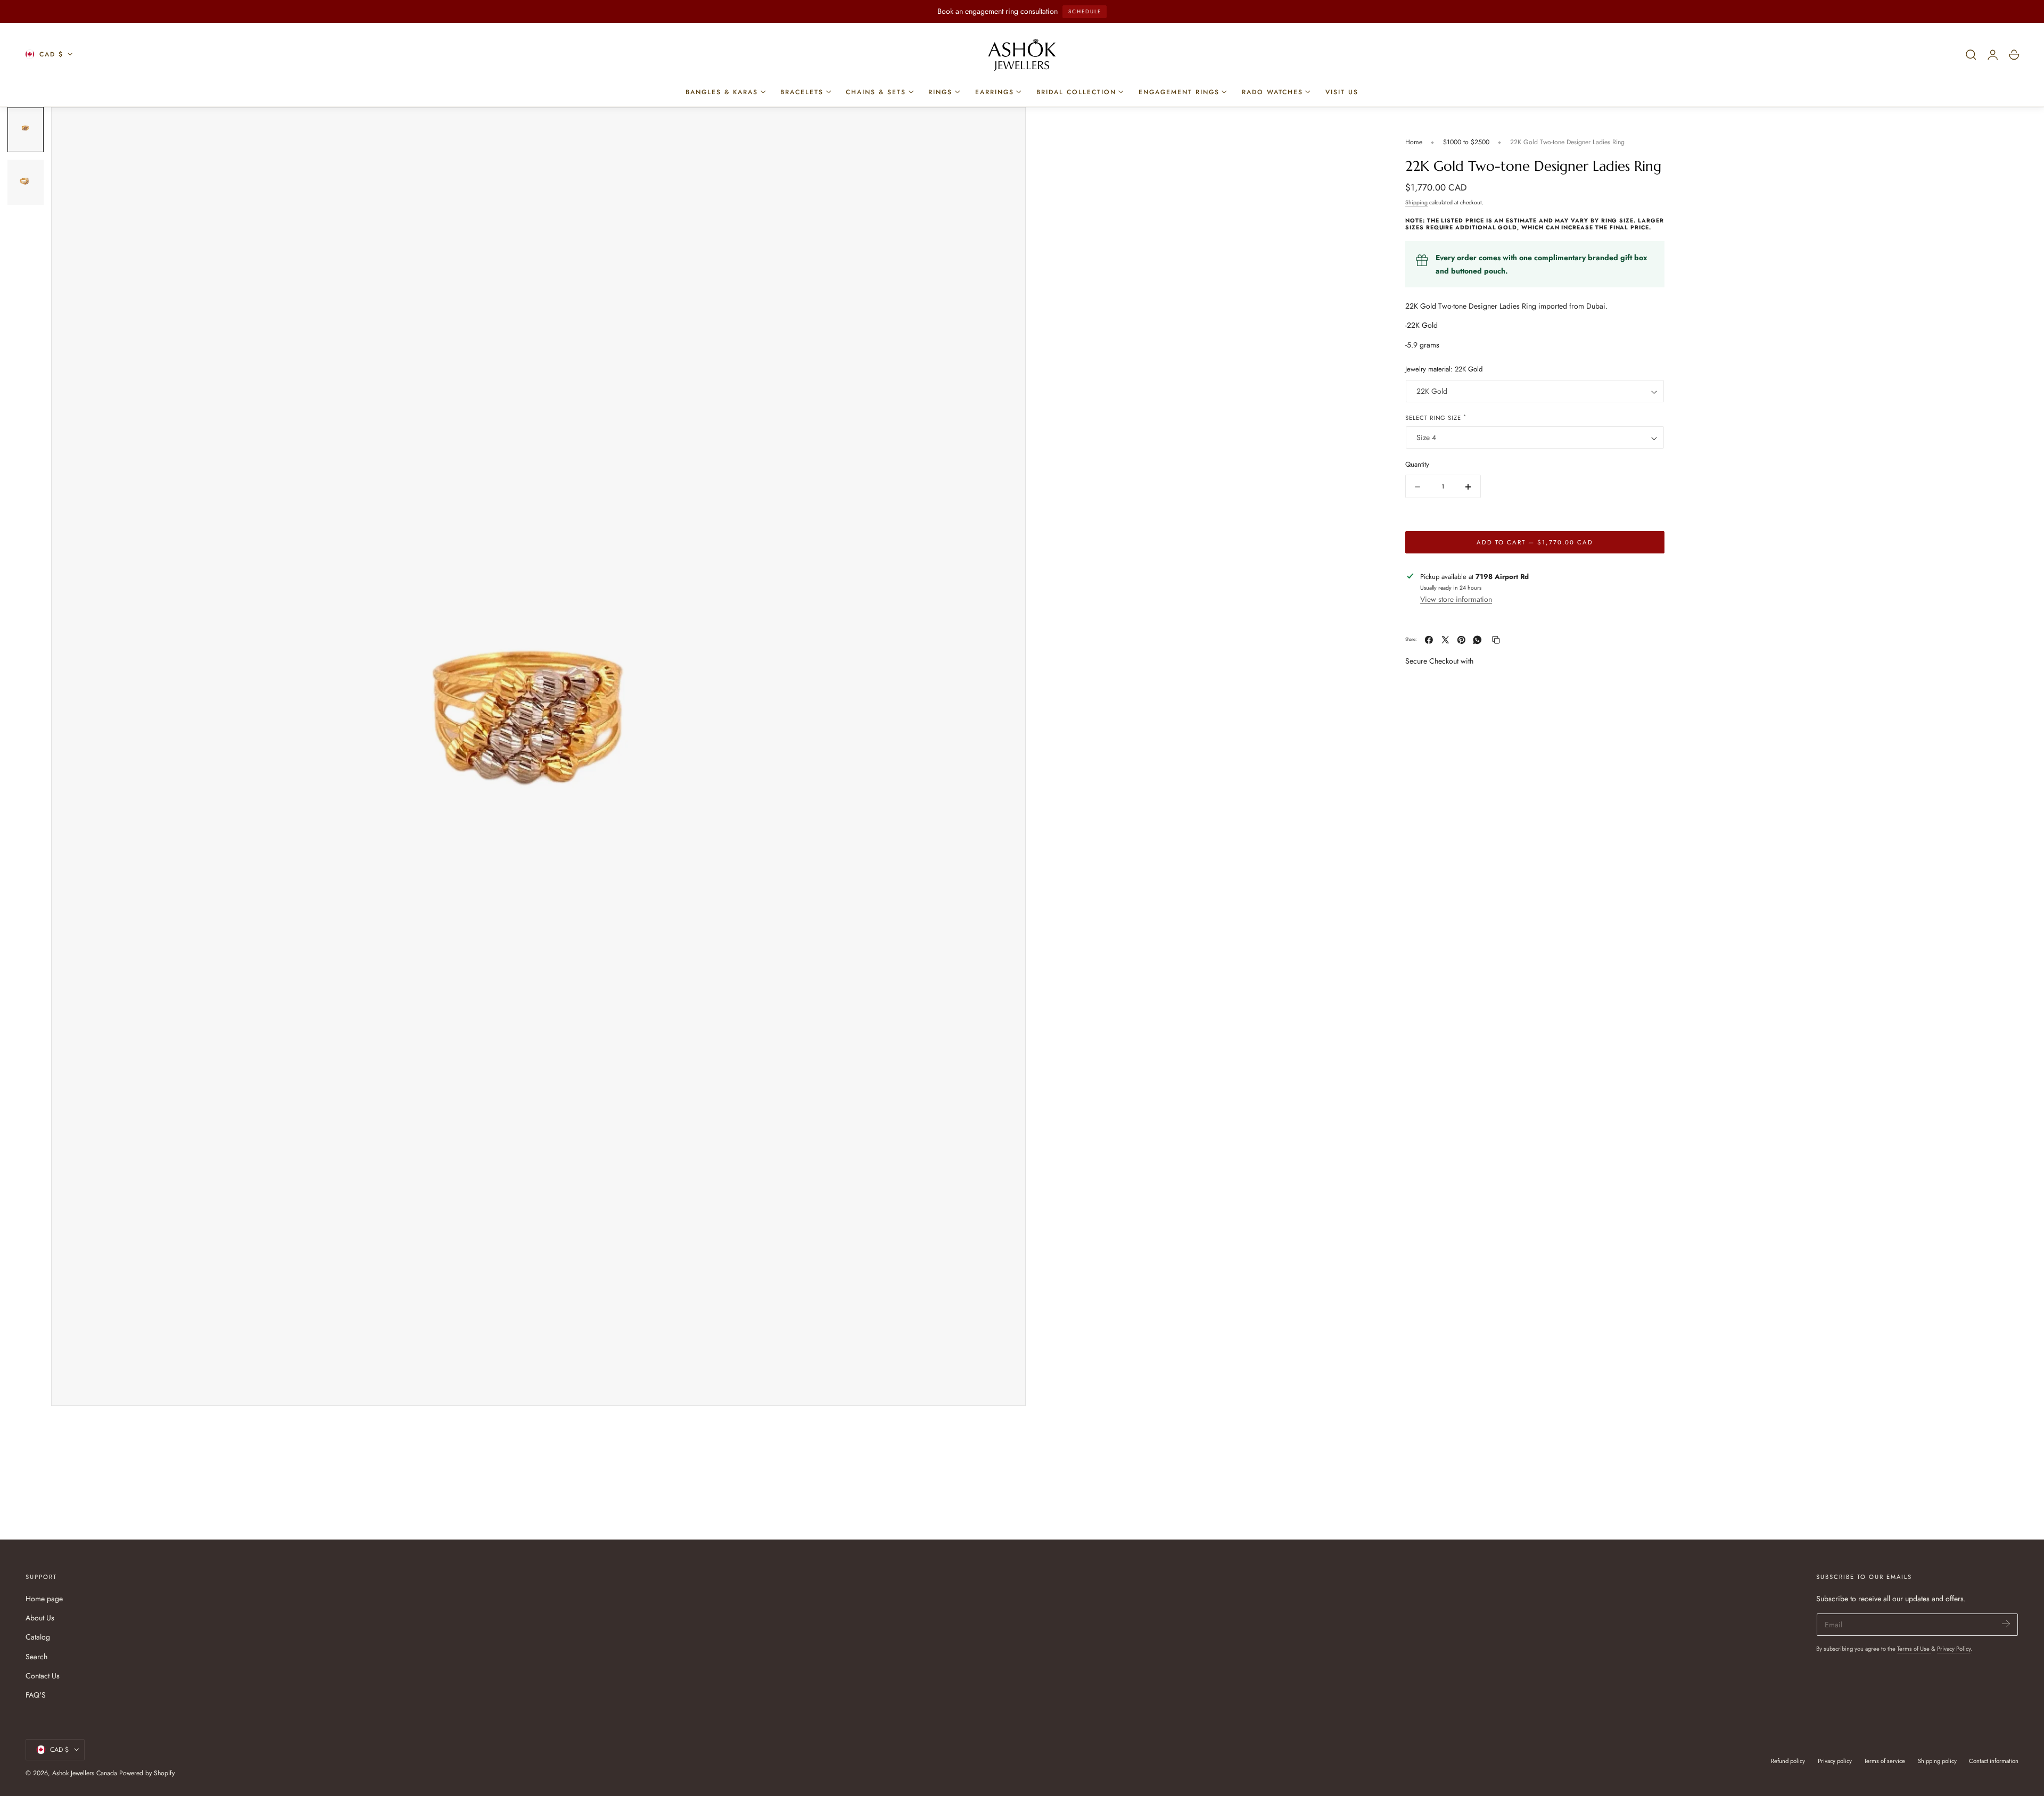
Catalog (38, 1637)
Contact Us (43, 1676)
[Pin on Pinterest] (1461, 640)
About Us (40, 1618)
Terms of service (1885, 1761)
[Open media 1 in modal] (1007, 126)
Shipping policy (1937, 1761)
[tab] (26, 130)
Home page (44, 1599)
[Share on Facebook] (1429, 640)
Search (36, 1657)
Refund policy (1788, 1761)
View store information (1456, 599)
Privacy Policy (1954, 1649)
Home (1414, 142)
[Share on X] (1445, 640)
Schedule (1085, 11)
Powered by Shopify (147, 1773)
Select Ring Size (1436, 417)
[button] (1971, 55)
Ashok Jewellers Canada (85, 1773)
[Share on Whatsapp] (1477, 640)
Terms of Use (1914, 1649)
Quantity (1417, 464)
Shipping (1416, 202)
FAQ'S (36, 1695)
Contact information (1994, 1761)
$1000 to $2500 (1466, 142)
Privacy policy (1835, 1761)
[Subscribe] (2006, 1624)
